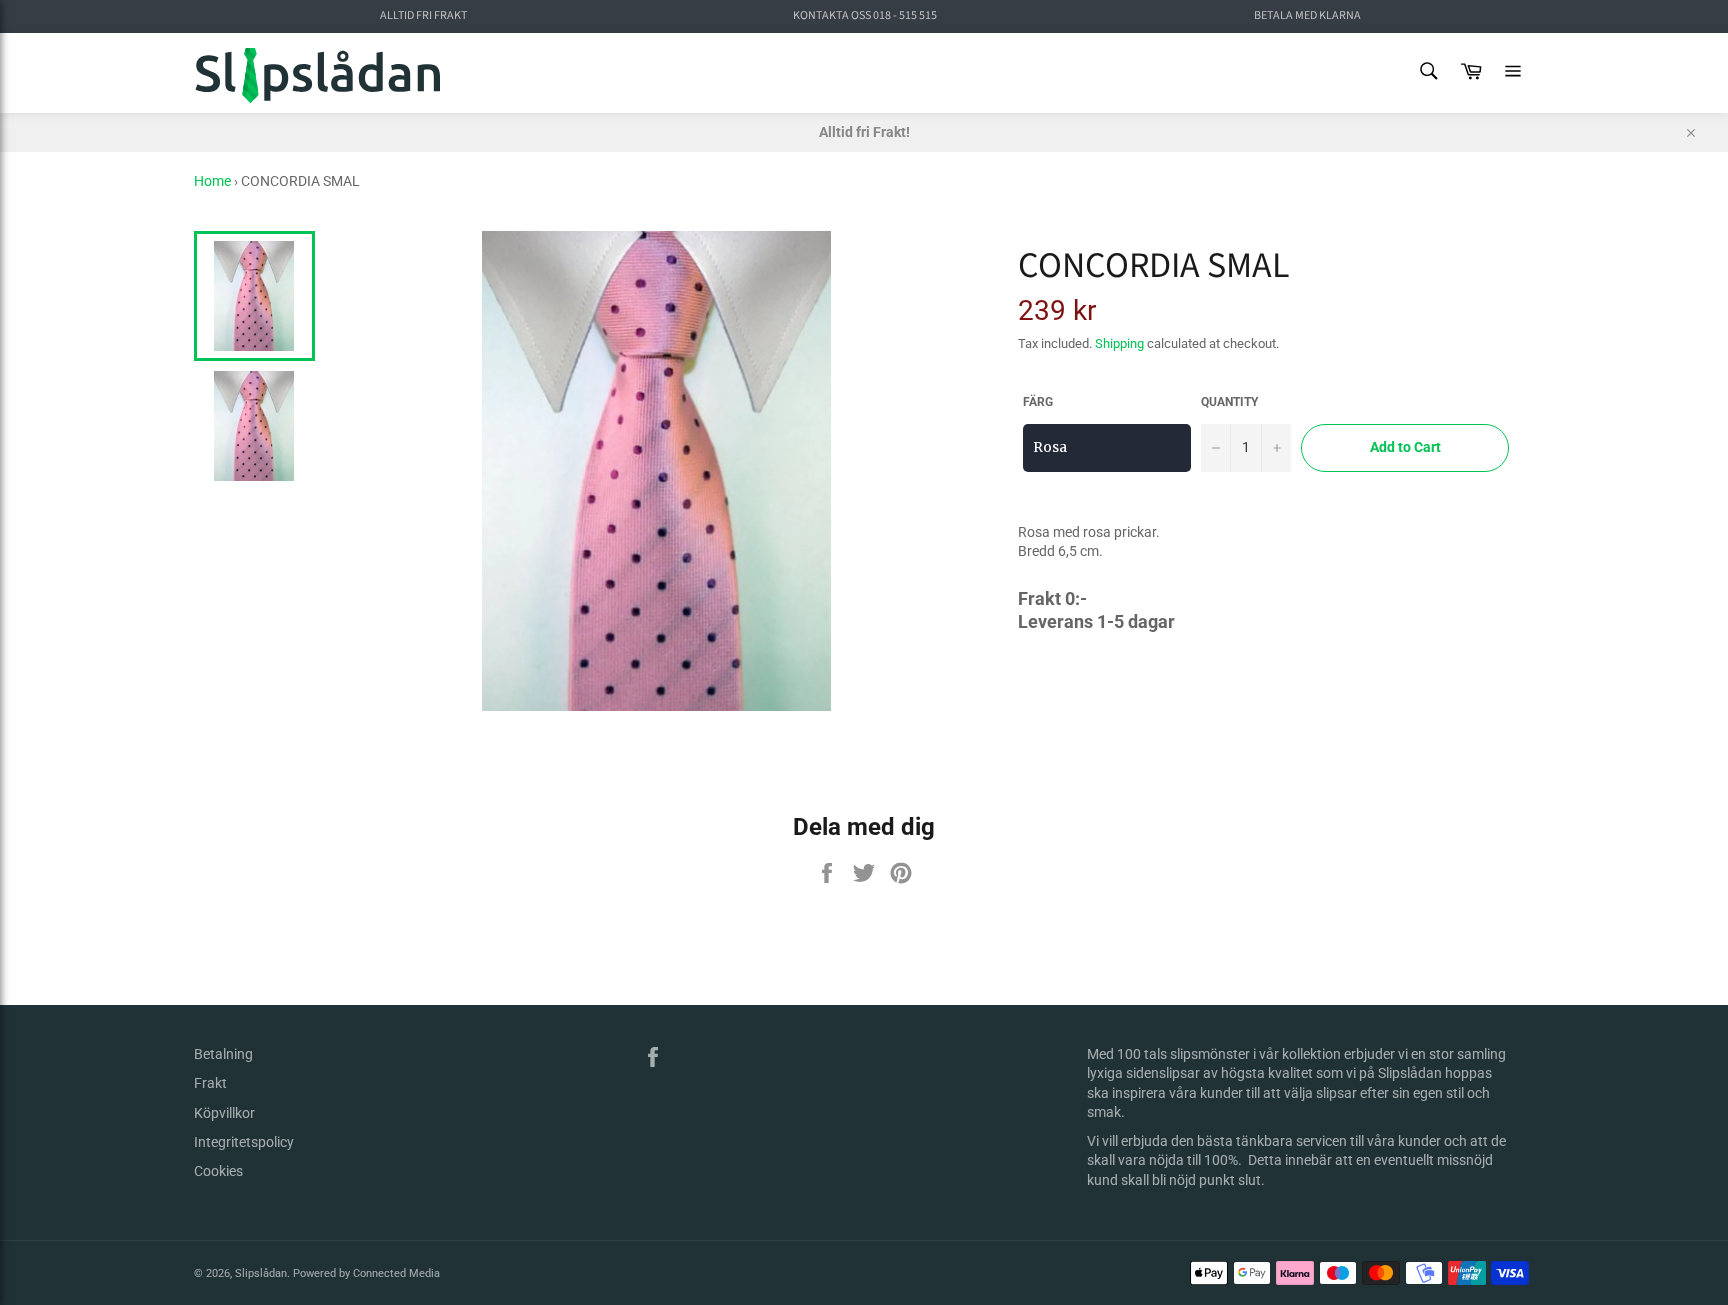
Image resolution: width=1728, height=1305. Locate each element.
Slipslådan (261, 1273)
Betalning (223, 1054)
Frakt (210, 1083)
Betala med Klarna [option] (1307, 16)
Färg (1038, 402)
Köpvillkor (224, 1113)
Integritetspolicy (244, 1142)
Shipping (1119, 343)
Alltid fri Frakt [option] (423, 16)
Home (212, 181)
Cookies (218, 1171)
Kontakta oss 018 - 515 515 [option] (865, 16)
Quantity (1229, 402)
